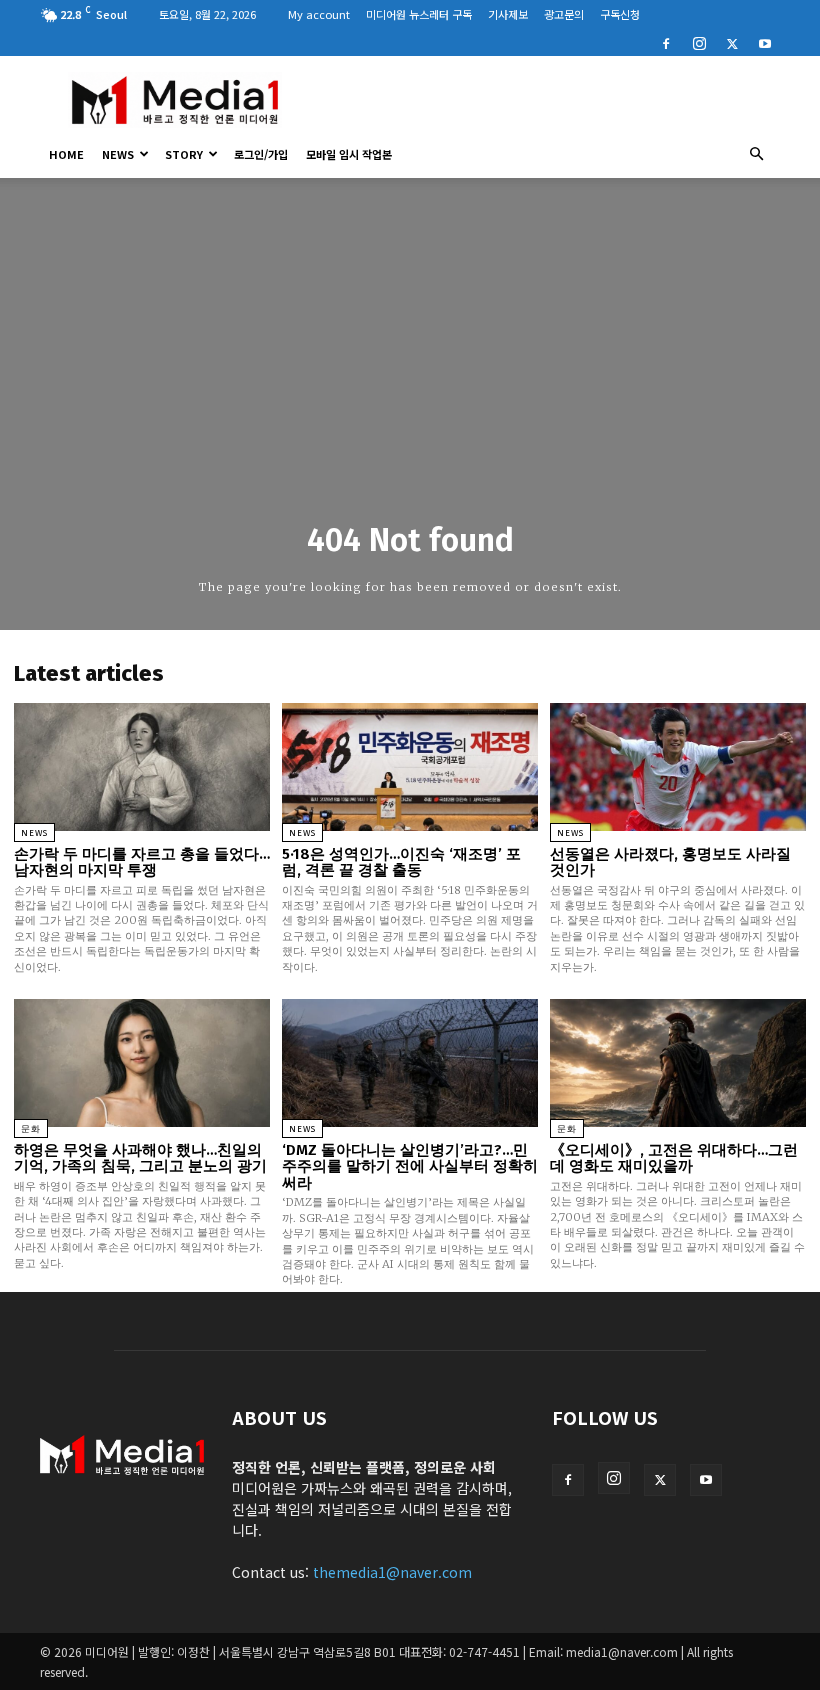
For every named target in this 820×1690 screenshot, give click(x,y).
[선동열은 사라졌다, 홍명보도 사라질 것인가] (678, 767)
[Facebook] (666, 42)
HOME (66, 154)
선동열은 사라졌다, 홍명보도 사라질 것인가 (670, 862)
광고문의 (564, 14)
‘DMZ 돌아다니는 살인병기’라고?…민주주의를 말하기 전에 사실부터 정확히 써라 (410, 1166)
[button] (756, 154)
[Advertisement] (545, 100)
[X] (732, 42)
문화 (31, 1129)
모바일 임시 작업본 (349, 154)
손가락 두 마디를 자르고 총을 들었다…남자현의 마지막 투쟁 (142, 862)
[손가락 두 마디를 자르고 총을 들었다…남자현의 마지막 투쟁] (142, 767)
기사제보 (508, 14)
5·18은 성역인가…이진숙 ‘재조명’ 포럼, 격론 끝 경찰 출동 (401, 862)
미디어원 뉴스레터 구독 (419, 14)
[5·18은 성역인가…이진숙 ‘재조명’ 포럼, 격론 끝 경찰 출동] (410, 767)
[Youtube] (765, 42)
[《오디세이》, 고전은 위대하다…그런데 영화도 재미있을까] (678, 1063)
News (118, 154)
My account (319, 14)
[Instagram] (699, 42)
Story (184, 154)
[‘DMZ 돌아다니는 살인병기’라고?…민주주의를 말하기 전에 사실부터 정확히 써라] (410, 1063)
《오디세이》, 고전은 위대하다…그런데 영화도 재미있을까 (674, 1158)
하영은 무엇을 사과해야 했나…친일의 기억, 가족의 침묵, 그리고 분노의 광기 (140, 1158)
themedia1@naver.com (392, 1572)
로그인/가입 (261, 154)
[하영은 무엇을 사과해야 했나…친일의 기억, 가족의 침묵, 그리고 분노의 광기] (142, 1063)
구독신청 (620, 14)
